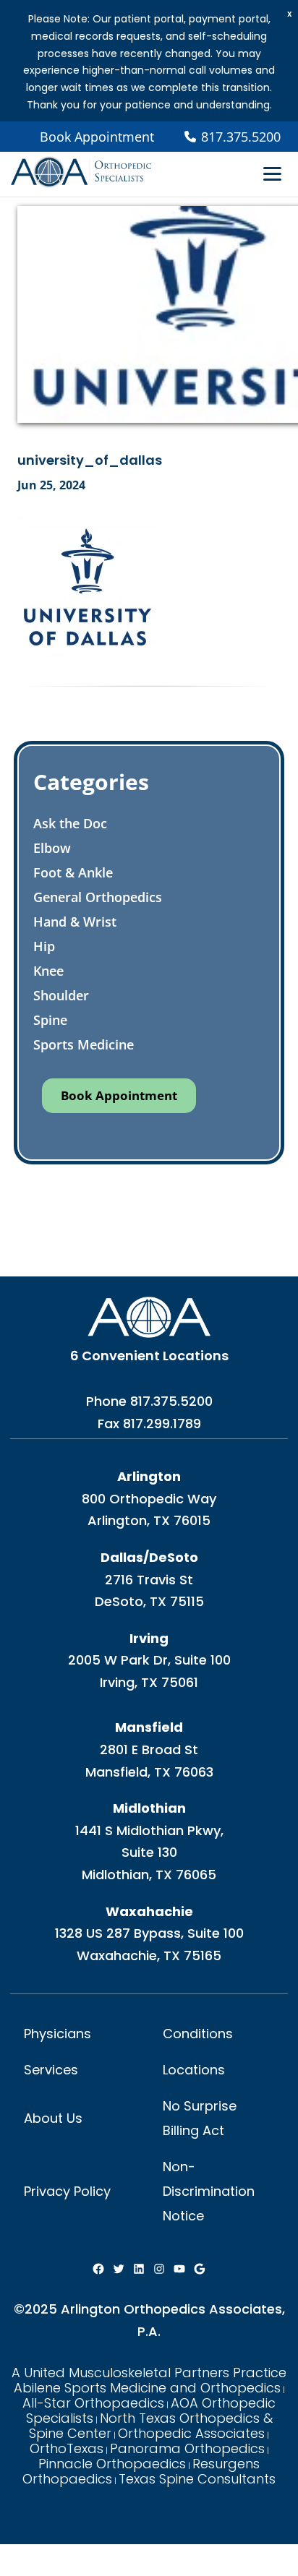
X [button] (290, 14)
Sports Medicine (84, 1044)
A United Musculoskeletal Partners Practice (149, 2373)
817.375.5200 (171, 1401)
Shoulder (61, 995)
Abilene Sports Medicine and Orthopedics (147, 2388)
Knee (48, 971)
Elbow (52, 848)
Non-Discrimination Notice (209, 2191)
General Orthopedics (98, 897)
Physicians (58, 2034)
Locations (194, 2070)
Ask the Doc (70, 823)
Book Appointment (97, 137)
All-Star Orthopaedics (93, 2403)
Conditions (198, 2034)
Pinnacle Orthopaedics (112, 2464)
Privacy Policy (67, 2191)
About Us (53, 2118)
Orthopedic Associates (191, 2433)
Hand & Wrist (75, 922)
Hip (44, 946)
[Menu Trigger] (272, 173)
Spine (50, 1020)
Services (51, 2070)
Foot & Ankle (73, 872)
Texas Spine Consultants (197, 2479)
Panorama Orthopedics (187, 2448)
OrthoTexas (67, 2448)
